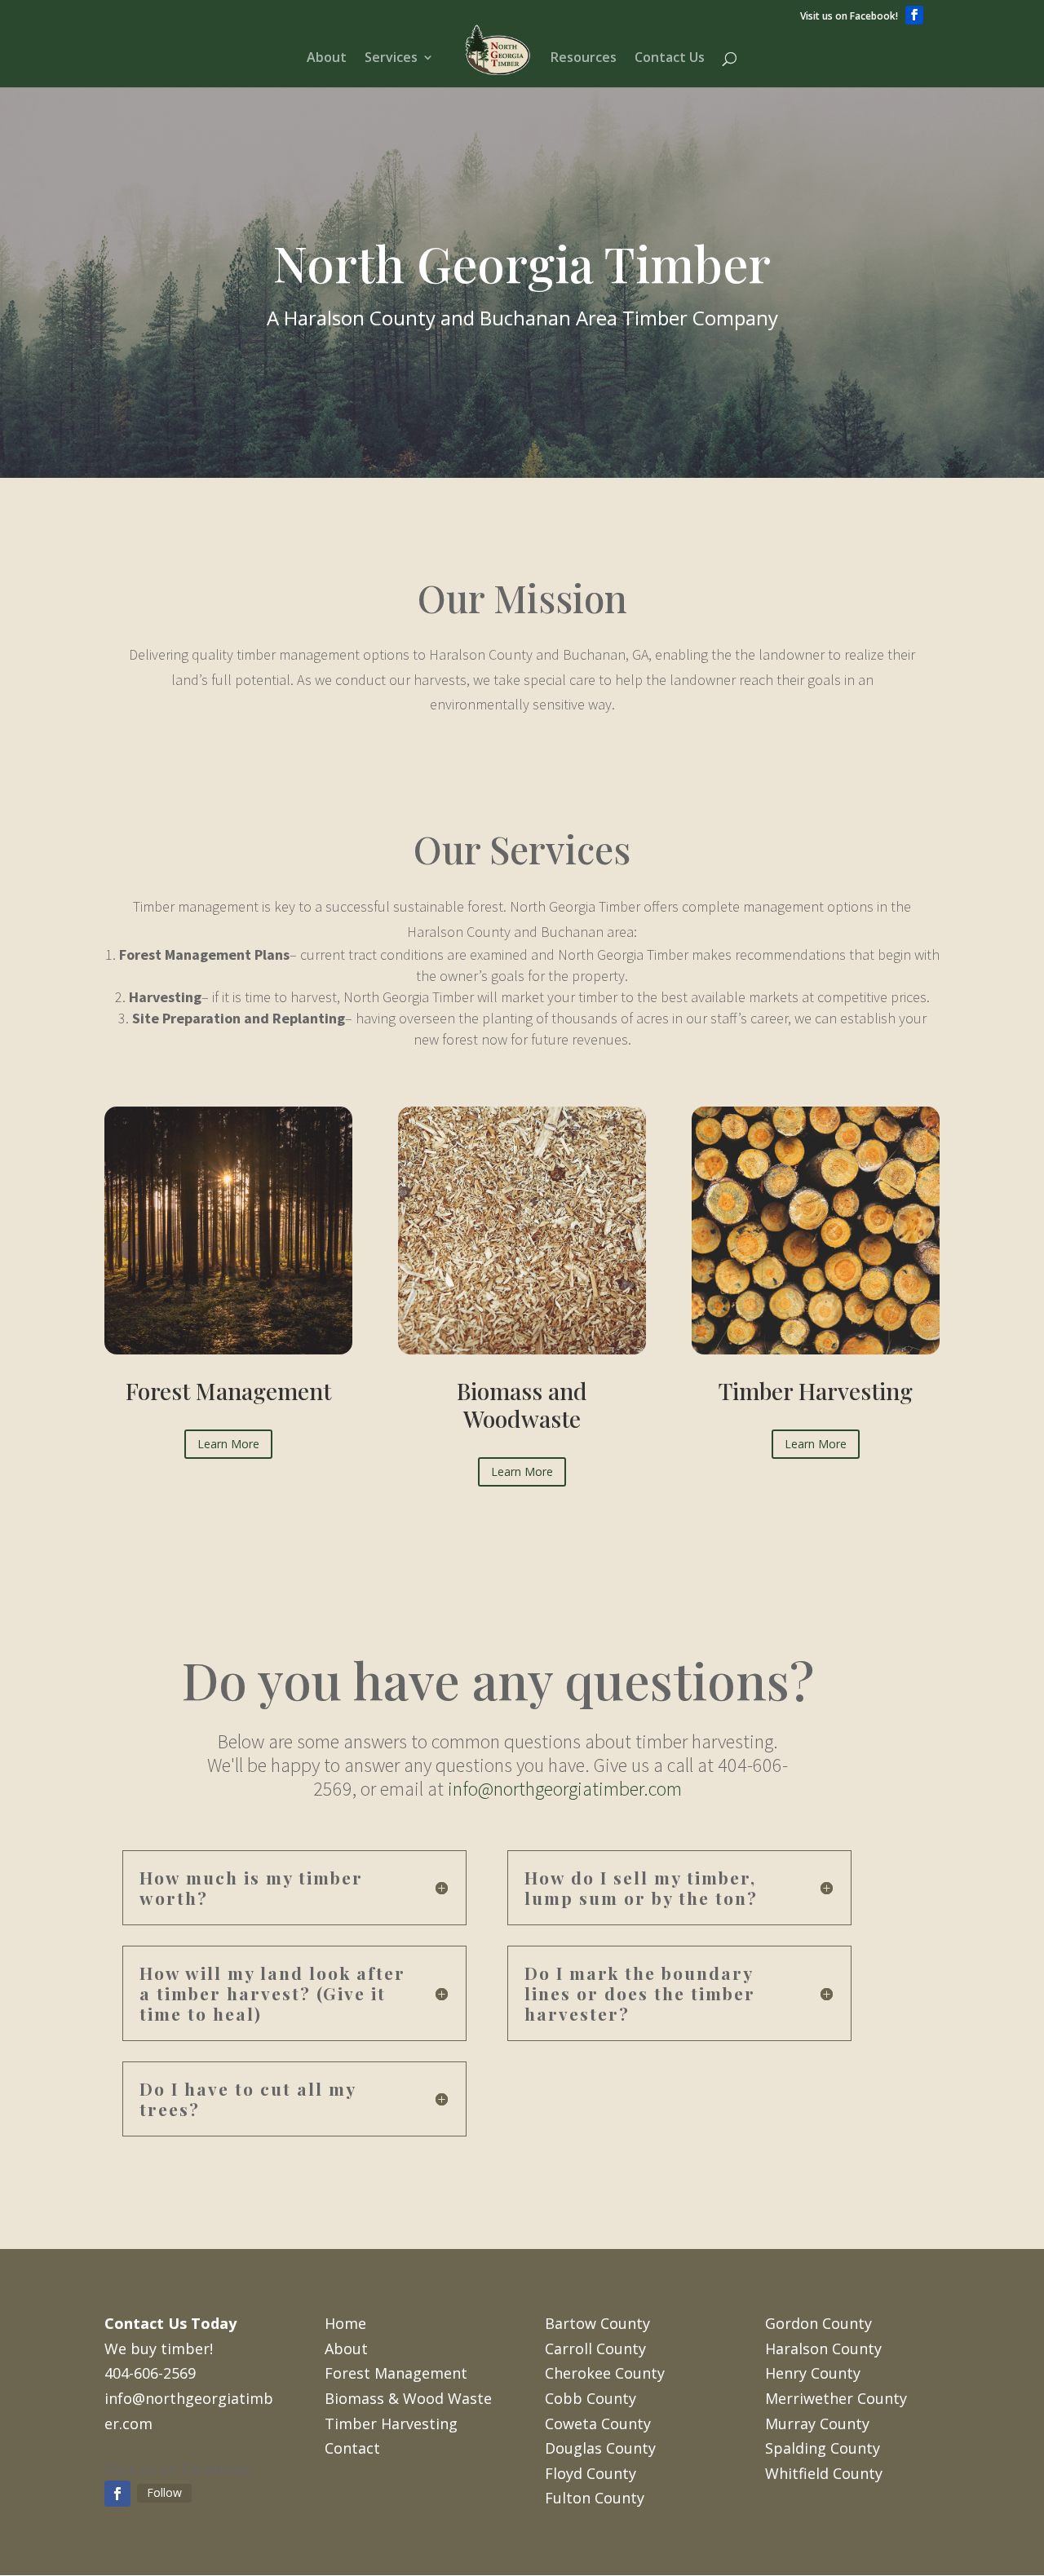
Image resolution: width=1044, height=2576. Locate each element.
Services (391, 59)
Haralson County (823, 2348)
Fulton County (595, 2498)
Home (345, 2323)
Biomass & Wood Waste (408, 2398)
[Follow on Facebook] (117, 2494)
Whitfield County (824, 2473)
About (327, 59)
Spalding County (823, 2448)
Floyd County (591, 2473)
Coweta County (598, 2424)
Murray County (817, 2424)
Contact (352, 2448)
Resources (584, 59)
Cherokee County (605, 2373)
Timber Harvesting (391, 2424)
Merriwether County (836, 2398)
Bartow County (597, 2323)
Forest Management (396, 2373)
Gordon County (818, 2323)
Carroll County (595, 2348)
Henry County (813, 2373)
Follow (164, 2492)
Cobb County (591, 2398)
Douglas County (600, 2448)
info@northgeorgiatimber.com (565, 1789)
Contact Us (670, 59)
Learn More (228, 1444)
